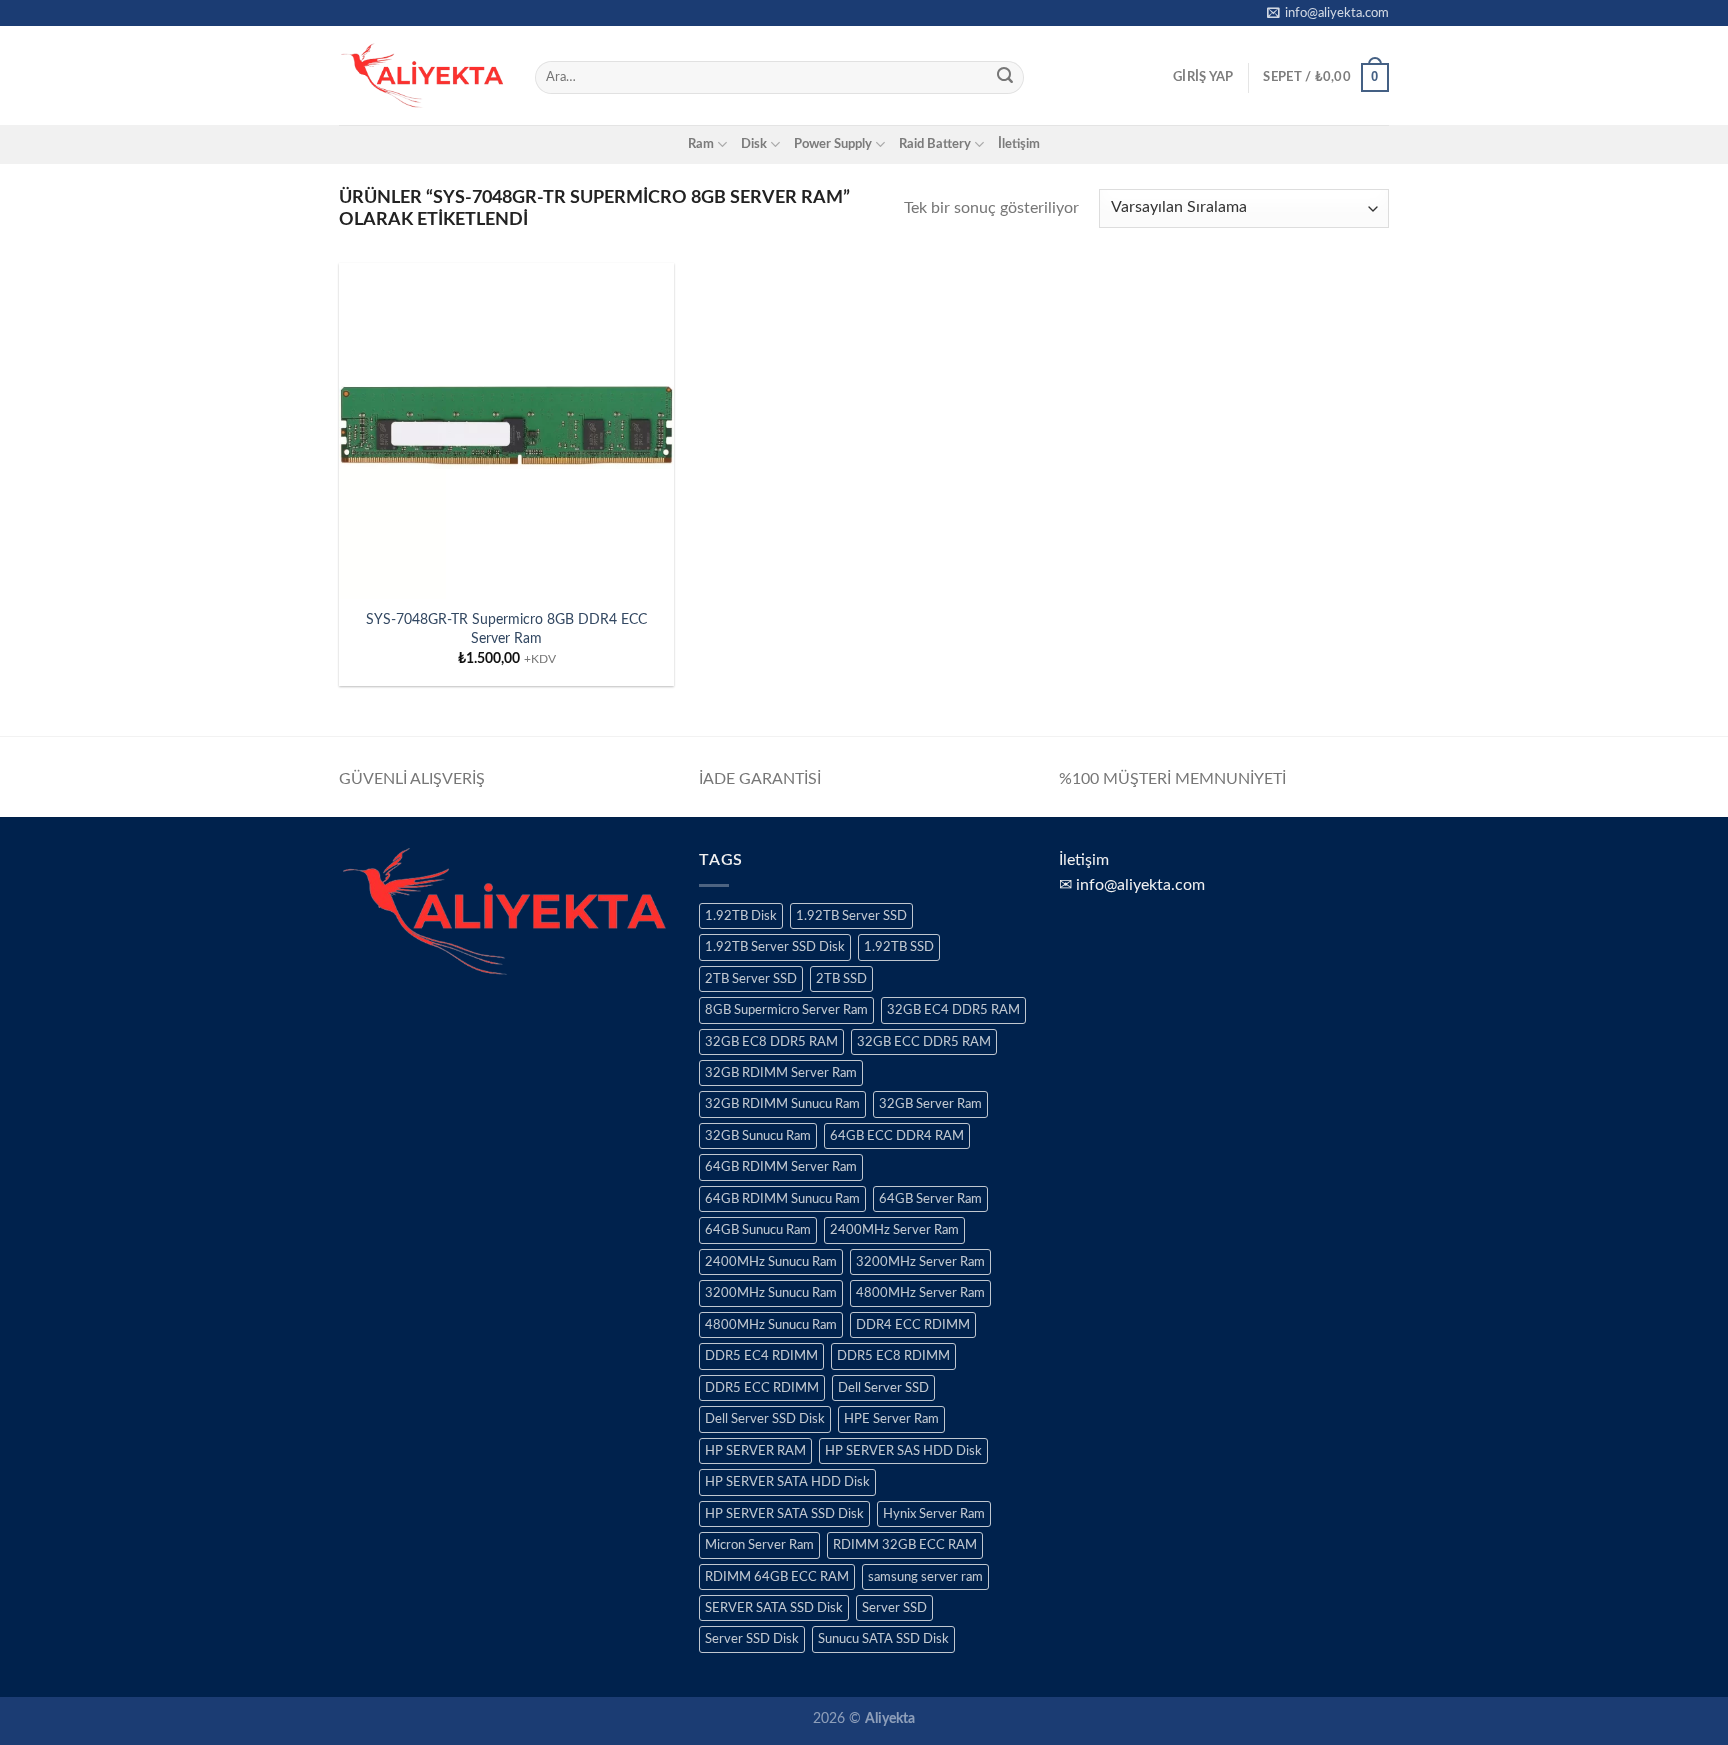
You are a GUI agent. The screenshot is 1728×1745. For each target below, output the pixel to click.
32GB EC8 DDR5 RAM (771, 1042)
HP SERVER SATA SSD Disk (784, 1514)
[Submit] (1005, 78)
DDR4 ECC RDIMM (913, 1325)
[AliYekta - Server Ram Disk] (422, 75)
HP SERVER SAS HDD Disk (903, 1451)
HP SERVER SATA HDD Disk (787, 1482)
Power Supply (833, 144)
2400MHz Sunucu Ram (771, 1262)
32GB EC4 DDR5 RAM (953, 1010)
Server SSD (894, 1608)
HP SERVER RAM (755, 1451)
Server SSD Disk (752, 1639)
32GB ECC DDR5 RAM (924, 1042)
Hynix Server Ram (934, 1514)
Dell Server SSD (883, 1388)
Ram (701, 144)
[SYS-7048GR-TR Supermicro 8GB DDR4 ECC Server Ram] (506, 430)
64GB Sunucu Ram (758, 1230)
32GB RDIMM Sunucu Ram (782, 1104)
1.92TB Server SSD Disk (775, 947)
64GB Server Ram (930, 1199)
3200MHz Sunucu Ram (771, 1293)
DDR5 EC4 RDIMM (761, 1356)
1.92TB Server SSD (851, 916)
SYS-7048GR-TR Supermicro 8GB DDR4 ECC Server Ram (506, 629)
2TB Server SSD (751, 979)
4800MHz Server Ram (920, 1293)
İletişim (1019, 144)
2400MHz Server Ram (894, 1230)
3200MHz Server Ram (920, 1262)
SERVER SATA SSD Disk (774, 1608)
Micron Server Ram (759, 1545)
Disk (754, 144)
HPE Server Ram (891, 1419)
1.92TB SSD (899, 947)
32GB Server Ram (930, 1104)
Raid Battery (935, 144)
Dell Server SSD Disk (765, 1419)
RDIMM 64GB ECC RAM (777, 1577)
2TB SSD (841, 979)
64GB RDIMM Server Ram (781, 1167)
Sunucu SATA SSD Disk (883, 1639)
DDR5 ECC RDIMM (762, 1388)
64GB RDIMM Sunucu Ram (782, 1199)
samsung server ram (925, 1577)
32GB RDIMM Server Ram (781, 1073)
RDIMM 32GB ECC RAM (905, 1545)
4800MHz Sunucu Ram (771, 1325)
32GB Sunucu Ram (758, 1136)
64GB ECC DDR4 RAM (897, 1136)
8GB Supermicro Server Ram (786, 1010)
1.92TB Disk (741, 916)
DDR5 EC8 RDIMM (893, 1356)
